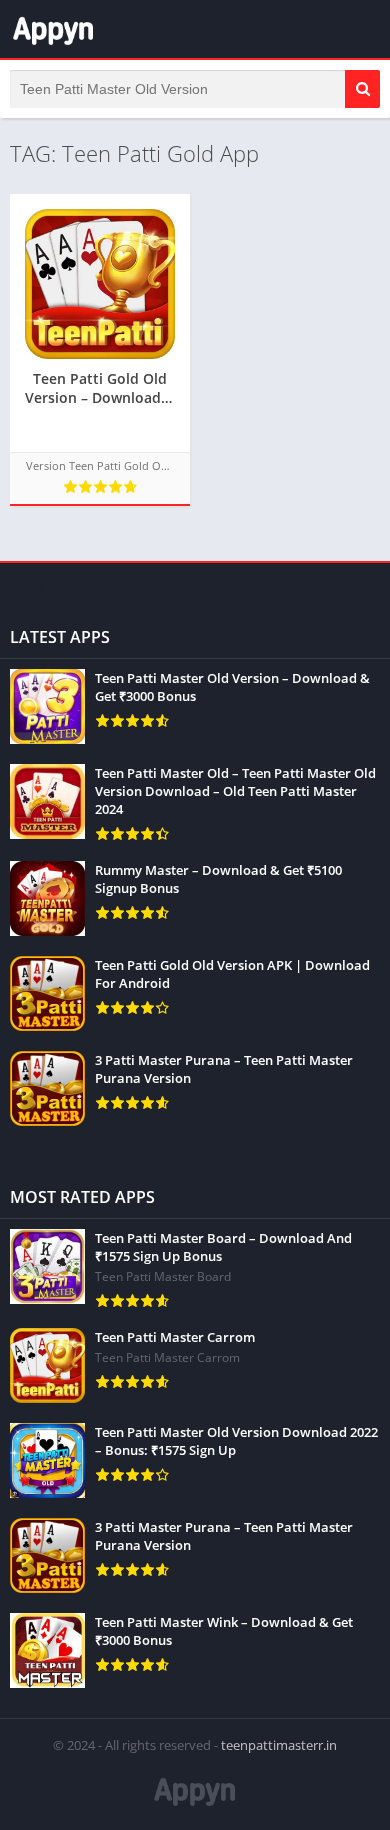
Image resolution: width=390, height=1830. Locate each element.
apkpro (21, 587)
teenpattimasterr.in (279, 1745)
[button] (362, 89)
